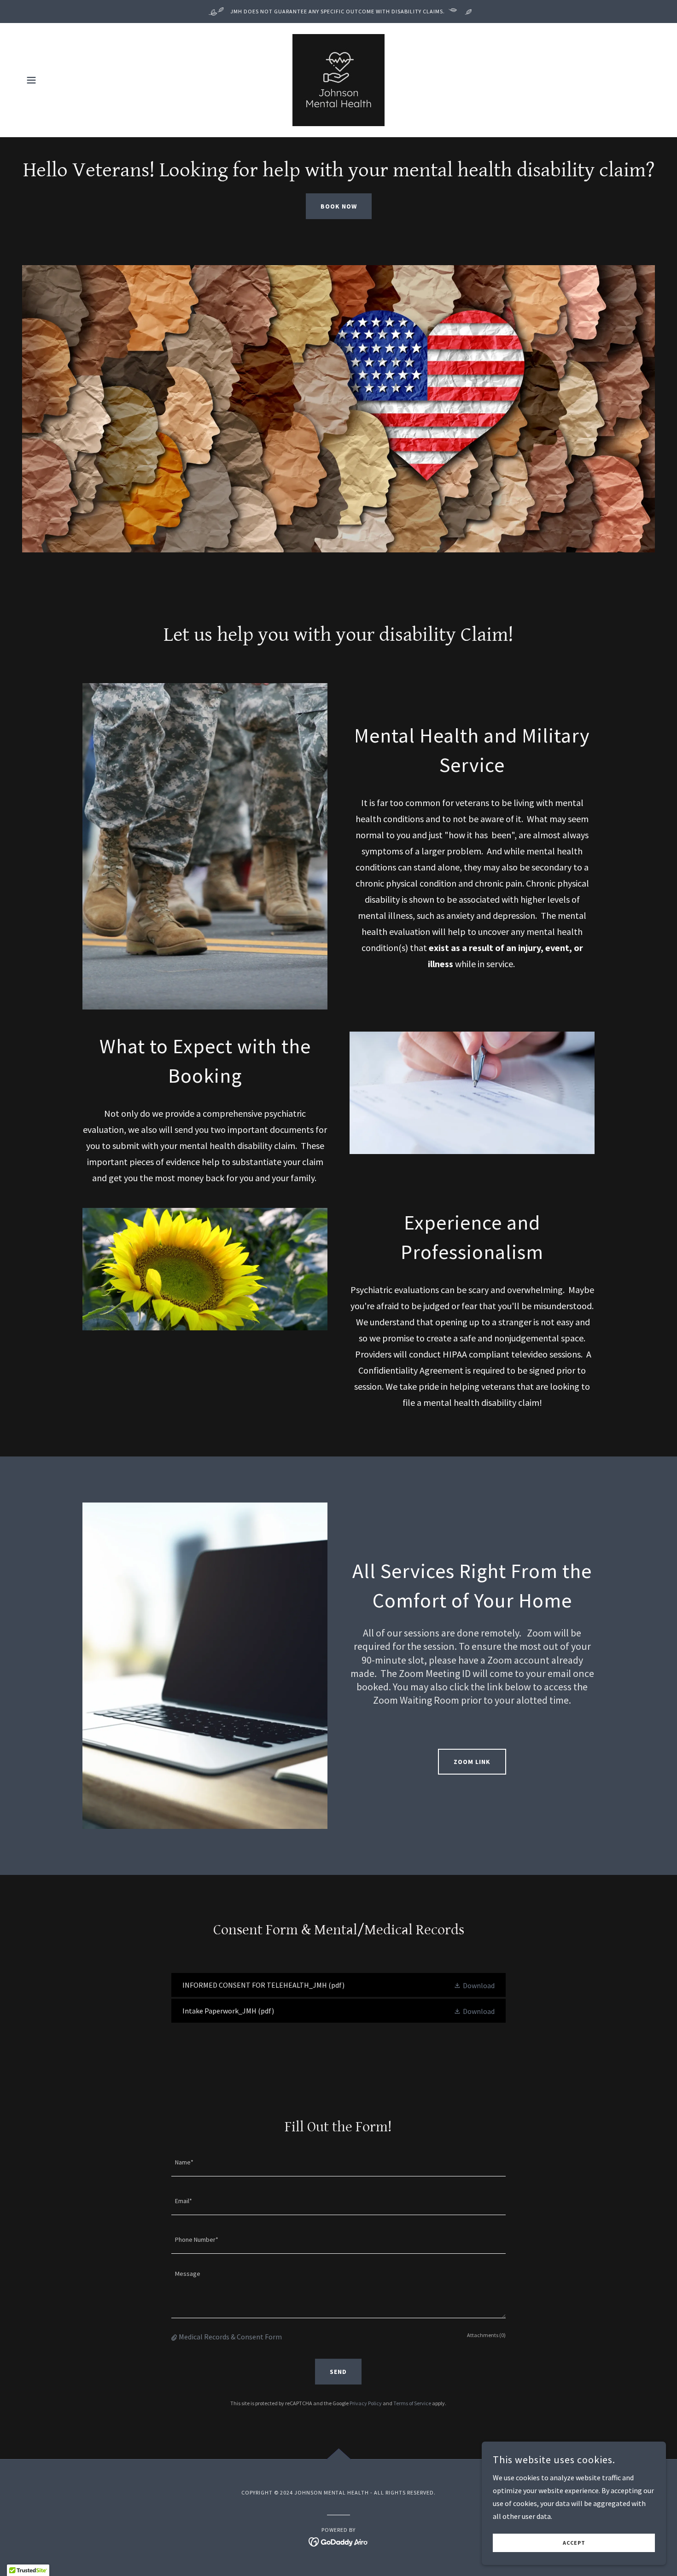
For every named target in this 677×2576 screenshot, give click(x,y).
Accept (574, 2543)
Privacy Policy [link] (366, 2403)
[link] (338, 79)
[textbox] (338, 2163)
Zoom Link (472, 1762)
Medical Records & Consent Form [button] (230, 2337)
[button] (31, 80)
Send (338, 2372)
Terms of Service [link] (412, 2403)
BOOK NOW (339, 206)
